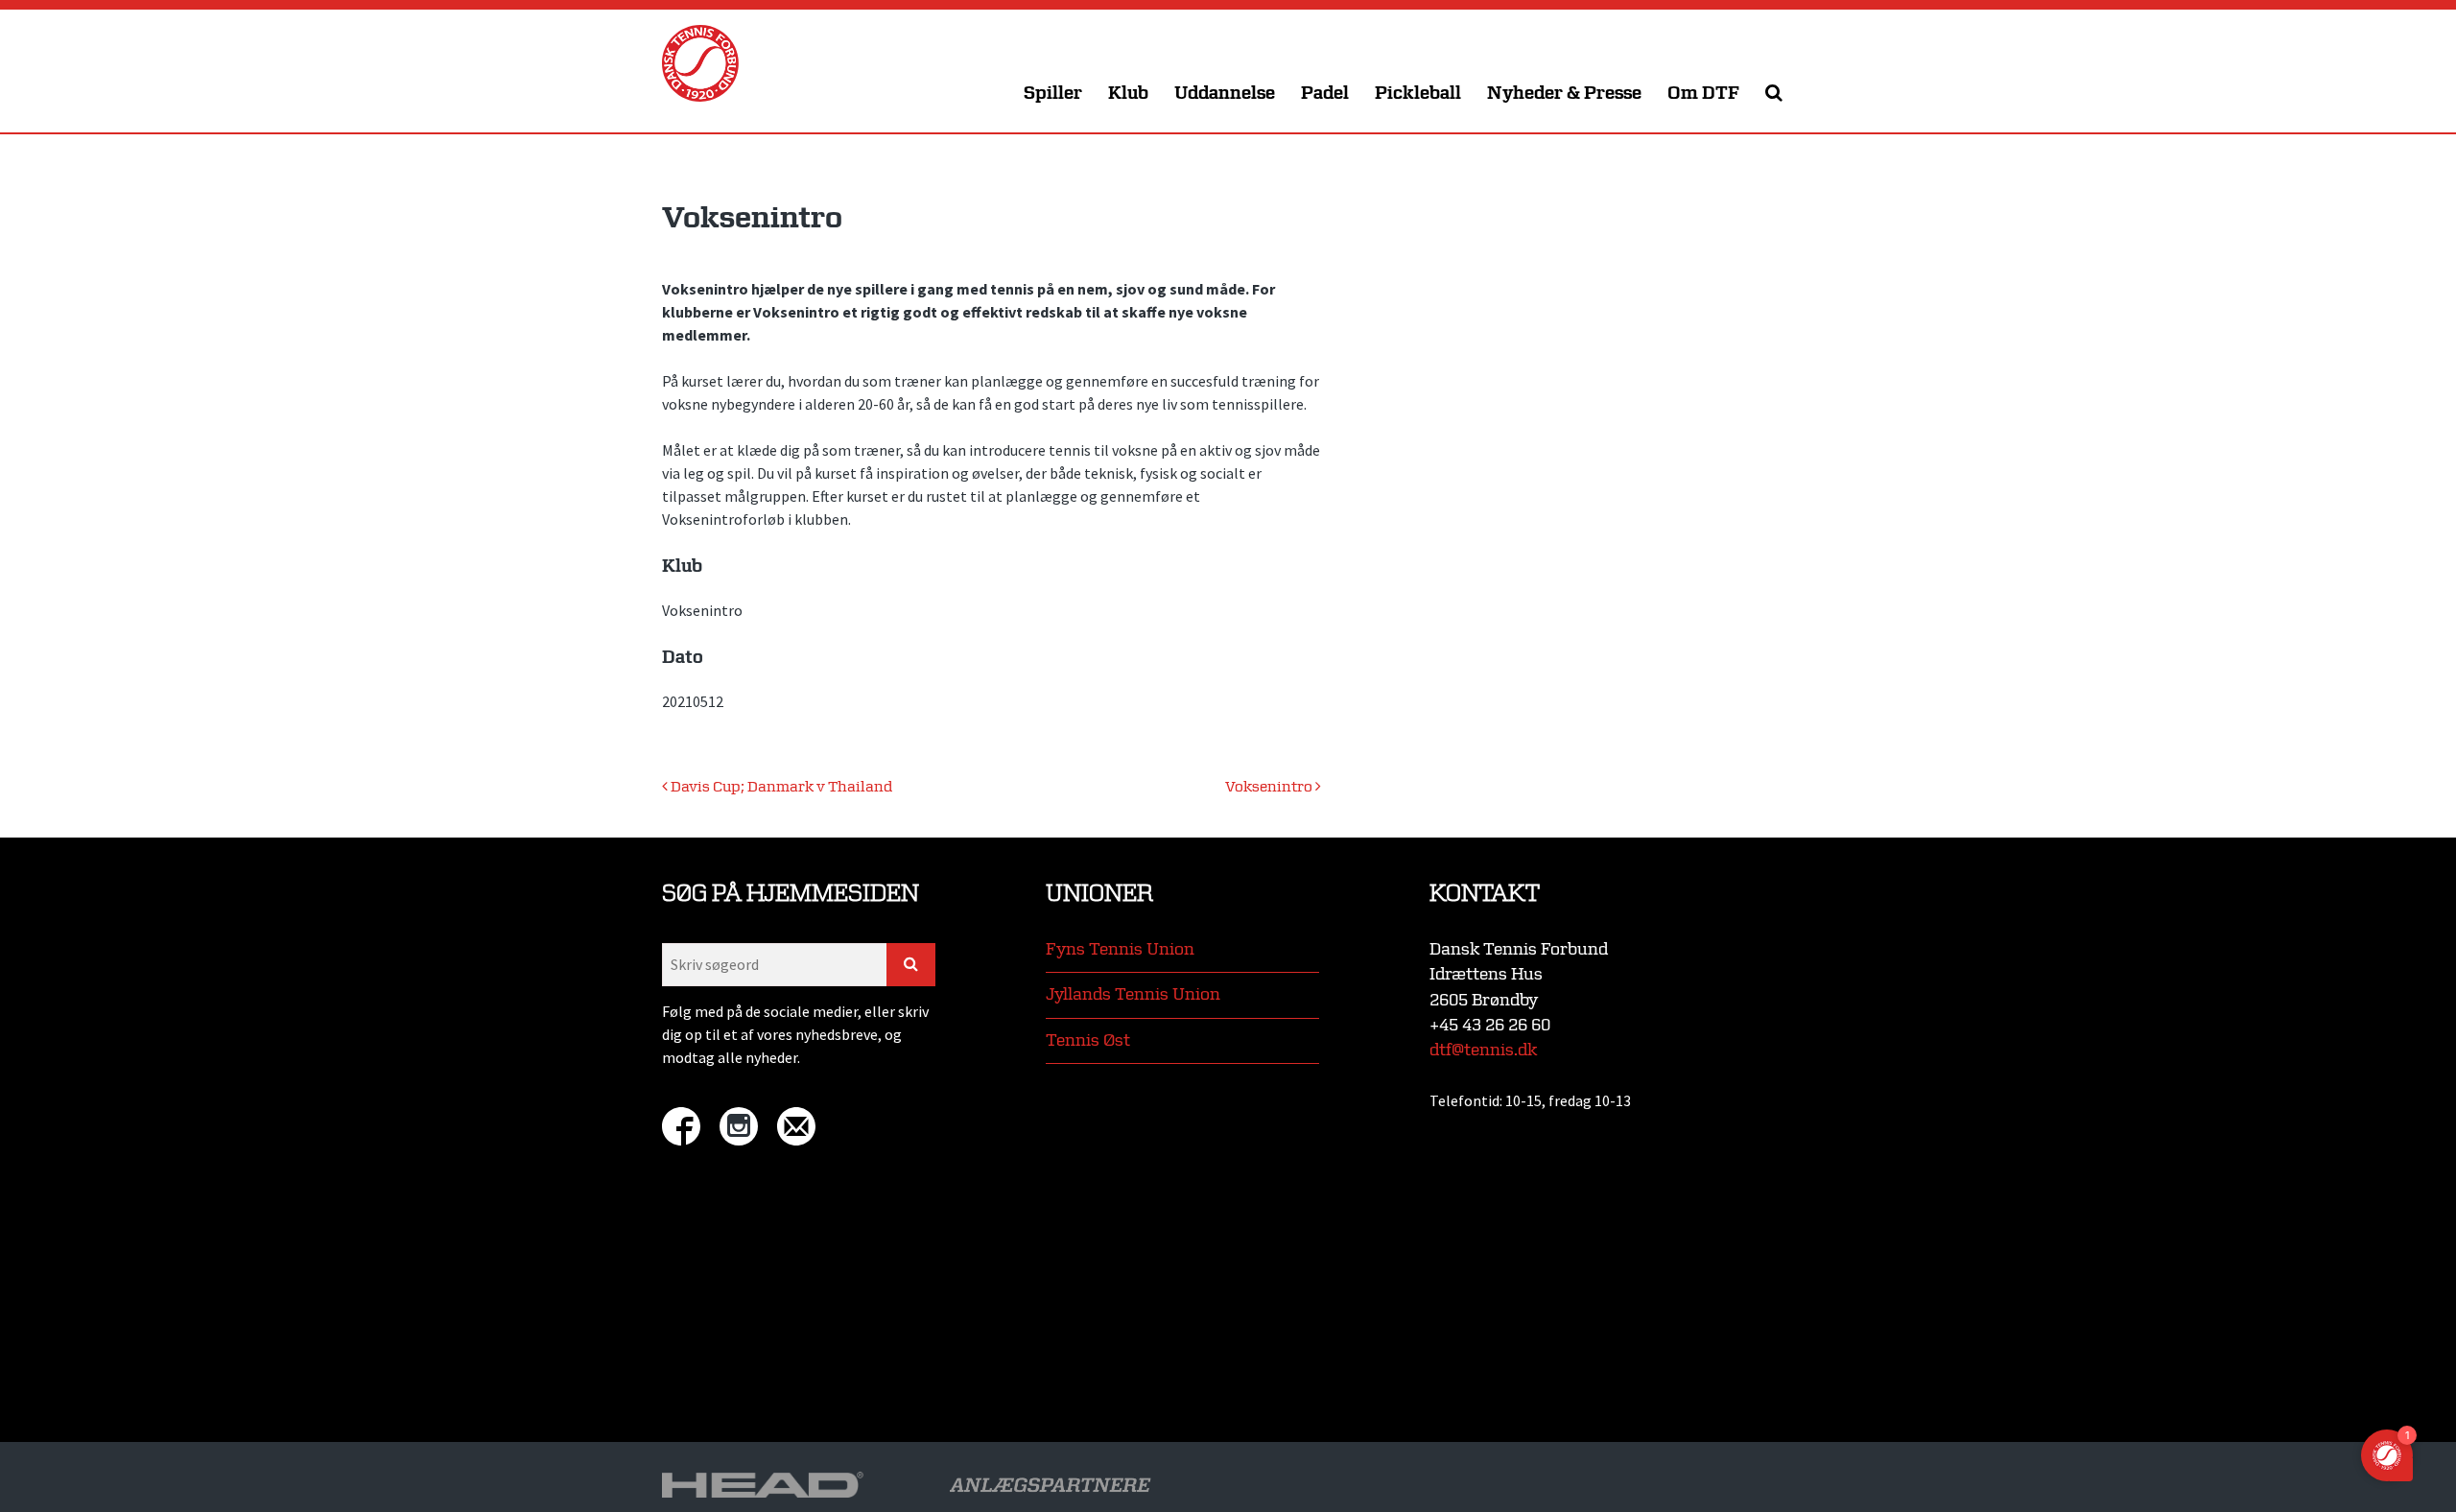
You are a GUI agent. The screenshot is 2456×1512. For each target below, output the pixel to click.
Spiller (1053, 94)
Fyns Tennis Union (1120, 949)
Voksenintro (1270, 787)
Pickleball (1418, 94)
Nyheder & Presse (1564, 94)
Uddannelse (1225, 94)
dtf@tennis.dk (1483, 1050)
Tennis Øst (1088, 1040)
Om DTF (1703, 94)
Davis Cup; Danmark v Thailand (780, 787)
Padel (1325, 94)
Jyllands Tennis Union (1133, 994)
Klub (1128, 94)
